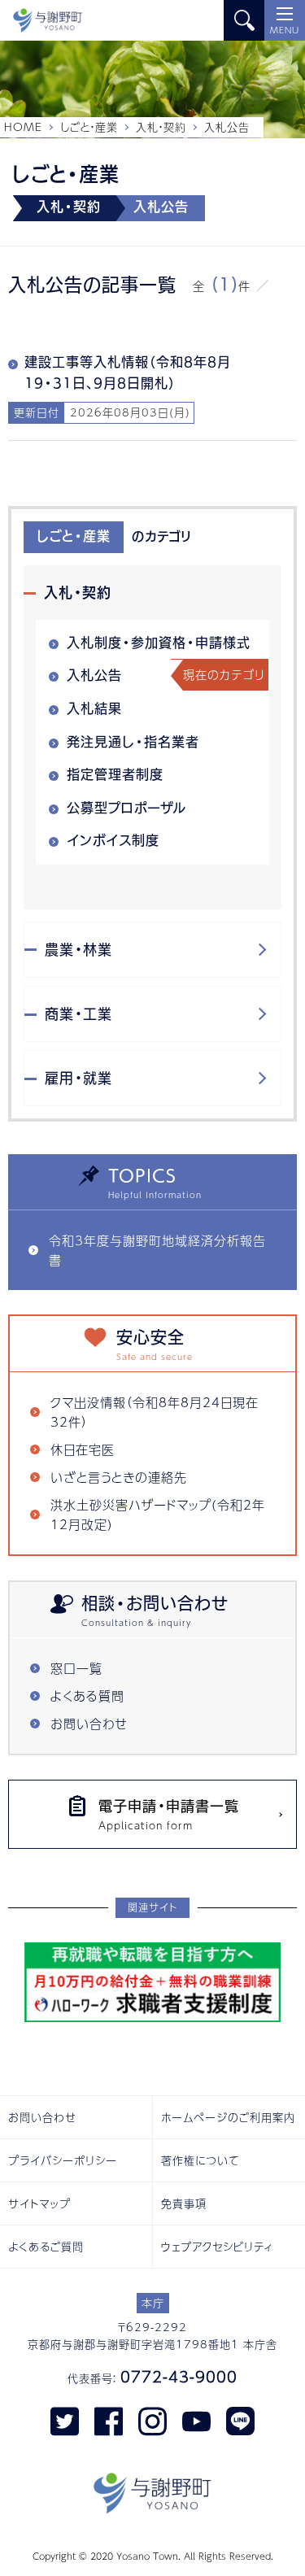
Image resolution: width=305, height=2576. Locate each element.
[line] (240, 2420)
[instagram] (152, 2420)
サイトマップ (39, 2203)
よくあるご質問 (46, 2247)
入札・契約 (161, 127)
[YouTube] (196, 2420)
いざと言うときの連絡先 (119, 1477)
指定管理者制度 (115, 774)
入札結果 (94, 708)
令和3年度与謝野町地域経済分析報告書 (157, 1250)
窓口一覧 (76, 1668)
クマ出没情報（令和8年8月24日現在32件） (155, 1412)
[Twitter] (65, 2420)
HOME (23, 127)
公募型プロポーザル (126, 808)
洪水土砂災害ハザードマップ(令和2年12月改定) (158, 1514)
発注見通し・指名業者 (133, 742)
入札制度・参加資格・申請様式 (159, 643)
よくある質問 (87, 1696)
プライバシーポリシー (63, 2160)
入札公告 (94, 675)
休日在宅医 (83, 1449)
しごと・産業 (89, 127)
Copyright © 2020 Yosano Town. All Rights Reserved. (153, 2556)
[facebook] (109, 2420)
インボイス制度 (113, 840)
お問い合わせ (89, 1723)
